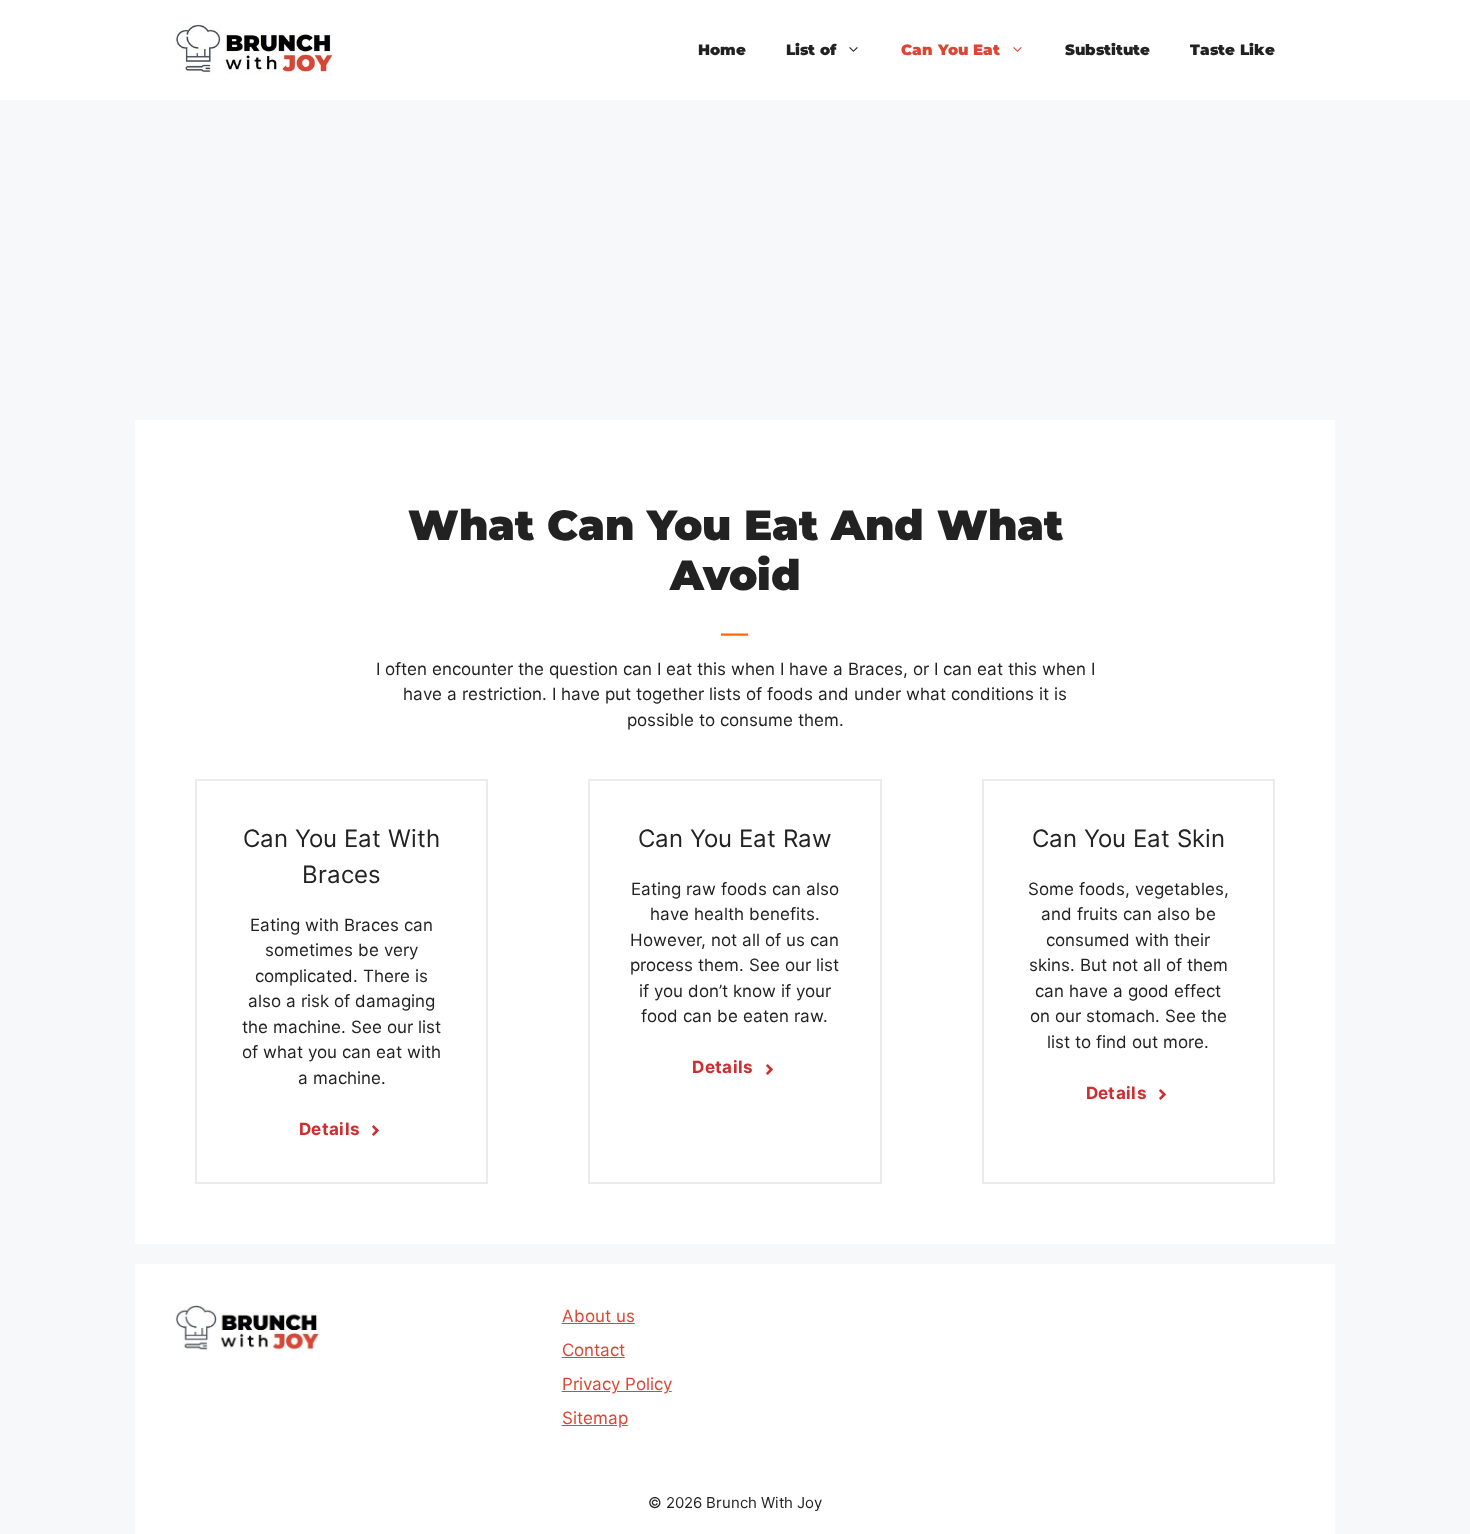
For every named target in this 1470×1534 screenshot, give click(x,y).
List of (811, 49)
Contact (593, 1350)
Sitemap (595, 1418)
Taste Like (1232, 49)
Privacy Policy (617, 1384)
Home (722, 49)
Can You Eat (950, 49)
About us (598, 1316)
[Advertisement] (735, 250)
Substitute (1107, 49)
